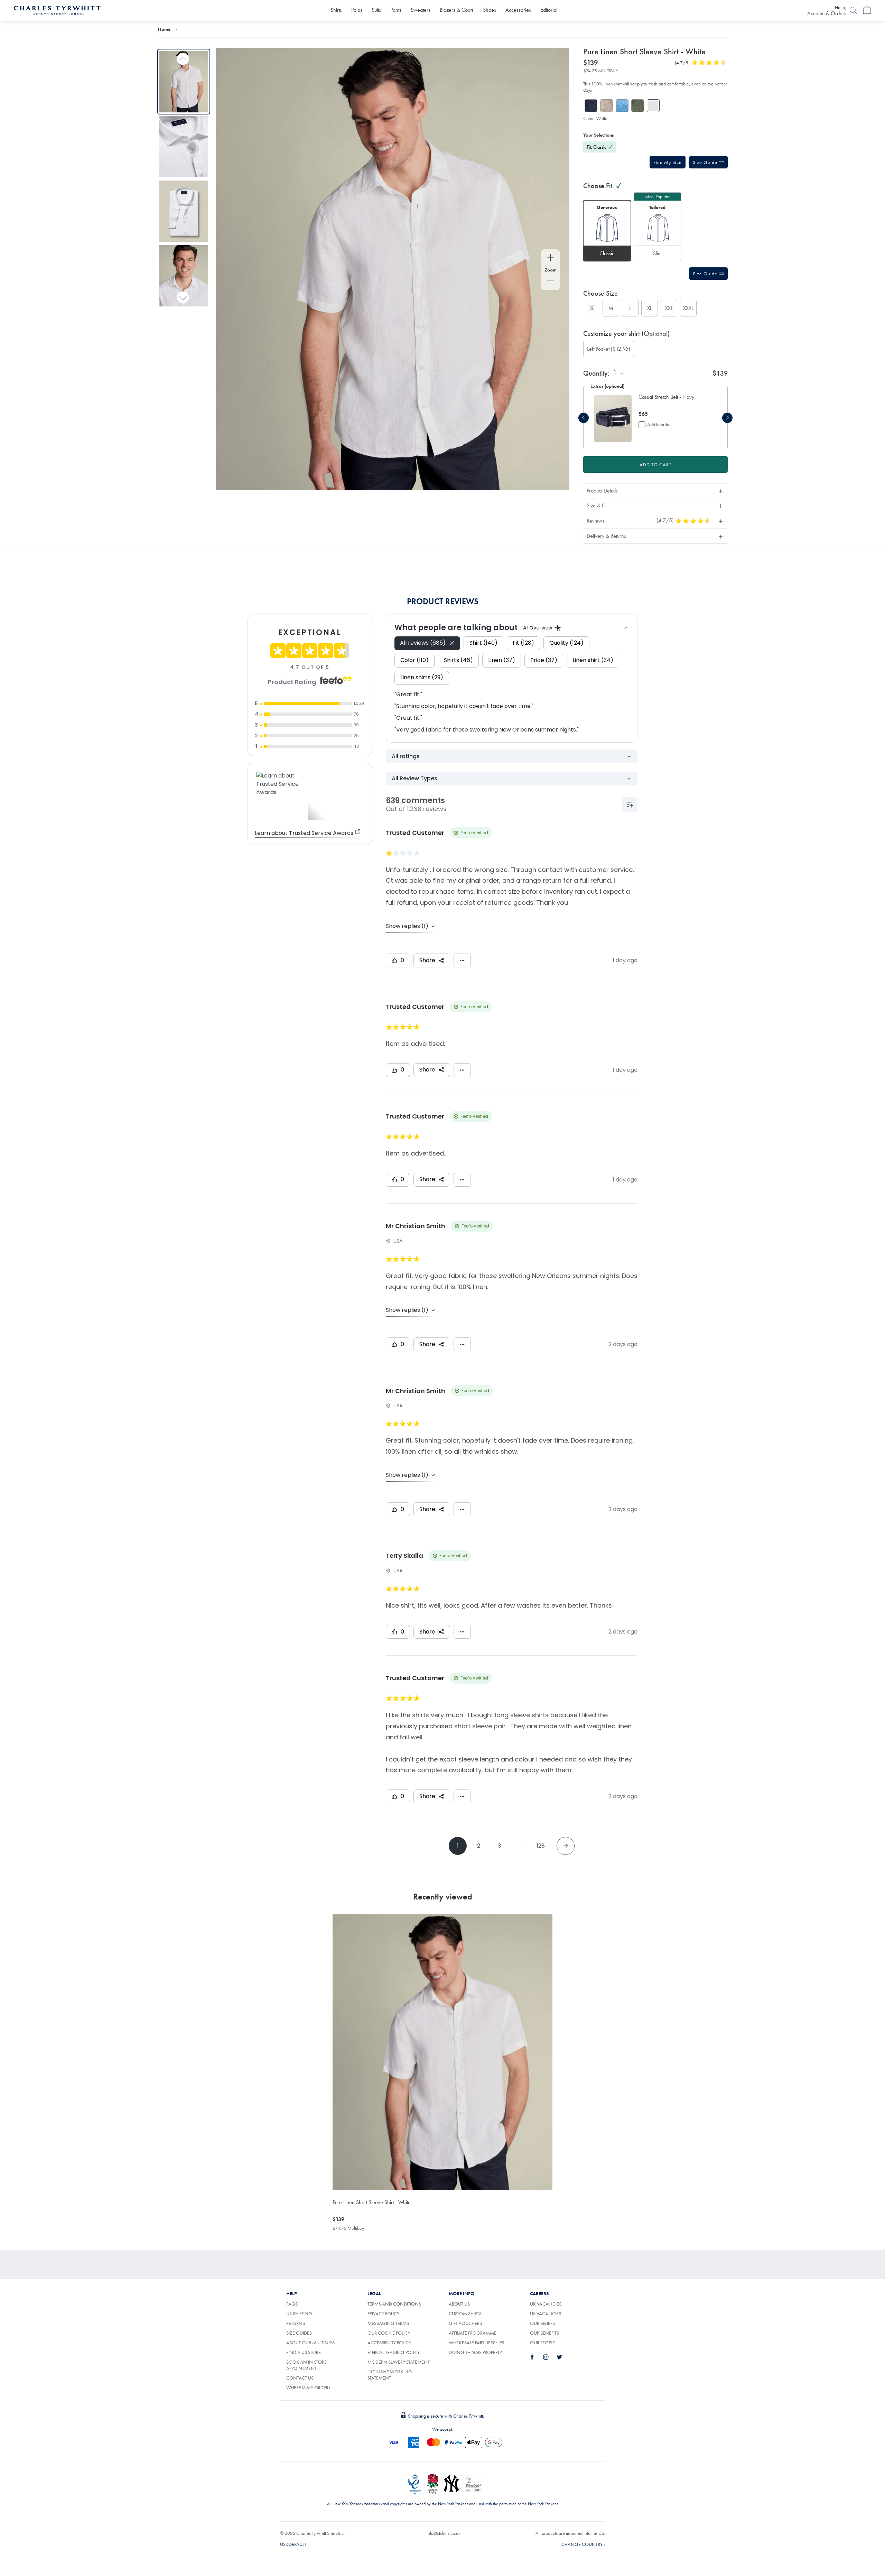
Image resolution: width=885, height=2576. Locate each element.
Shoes (490, 10)
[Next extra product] (727, 418)
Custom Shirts (465, 2313)
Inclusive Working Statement (390, 2375)
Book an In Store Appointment (306, 2365)
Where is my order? (308, 2388)
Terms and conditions (394, 2304)
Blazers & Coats (457, 10)
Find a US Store (304, 2352)
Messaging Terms (388, 2323)
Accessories (518, 10)
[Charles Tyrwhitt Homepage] (57, 10)
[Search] (853, 10)
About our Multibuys (310, 2343)
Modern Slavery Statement (399, 2362)
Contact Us (300, 2378)
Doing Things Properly (475, 2352)
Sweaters (421, 10)
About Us (459, 2304)
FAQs (292, 2304)
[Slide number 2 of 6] (184, 146)
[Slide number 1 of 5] (613, 418)
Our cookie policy (389, 2333)
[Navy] (591, 106)
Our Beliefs (542, 2323)
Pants (396, 10)
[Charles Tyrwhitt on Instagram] (550, 2357)
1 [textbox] (615, 373)
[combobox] (619, 373)
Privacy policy (383, 2313)
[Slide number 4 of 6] (184, 276)
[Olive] (638, 106)
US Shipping (299, 2313)
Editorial (549, 10)
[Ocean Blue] (622, 106)
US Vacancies (546, 2313)
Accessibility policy (389, 2343)
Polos (357, 10)
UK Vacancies (546, 2304)
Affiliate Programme (473, 2333)
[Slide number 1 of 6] (184, 81)
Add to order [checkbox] (659, 424)
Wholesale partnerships (476, 2343)
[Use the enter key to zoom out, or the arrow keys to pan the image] (551, 282)
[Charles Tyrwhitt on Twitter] (563, 2357)
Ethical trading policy (394, 2352)
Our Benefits (544, 2333)
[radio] (607, 231)
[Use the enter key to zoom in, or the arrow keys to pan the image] (551, 258)
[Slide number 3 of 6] (184, 211)
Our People (542, 2343)
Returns (296, 2323)
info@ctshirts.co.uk (444, 2533)
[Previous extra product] (584, 418)
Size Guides (299, 2333)
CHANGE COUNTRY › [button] (583, 2544)
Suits (376, 10)
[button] (668, 162)
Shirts (336, 10)
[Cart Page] (867, 10)
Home (164, 29)
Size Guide (706, 162)
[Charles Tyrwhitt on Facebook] (536, 2357)
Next (183, 297)
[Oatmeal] (607, 106)
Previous (183, 59)
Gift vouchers (465, 2323)
